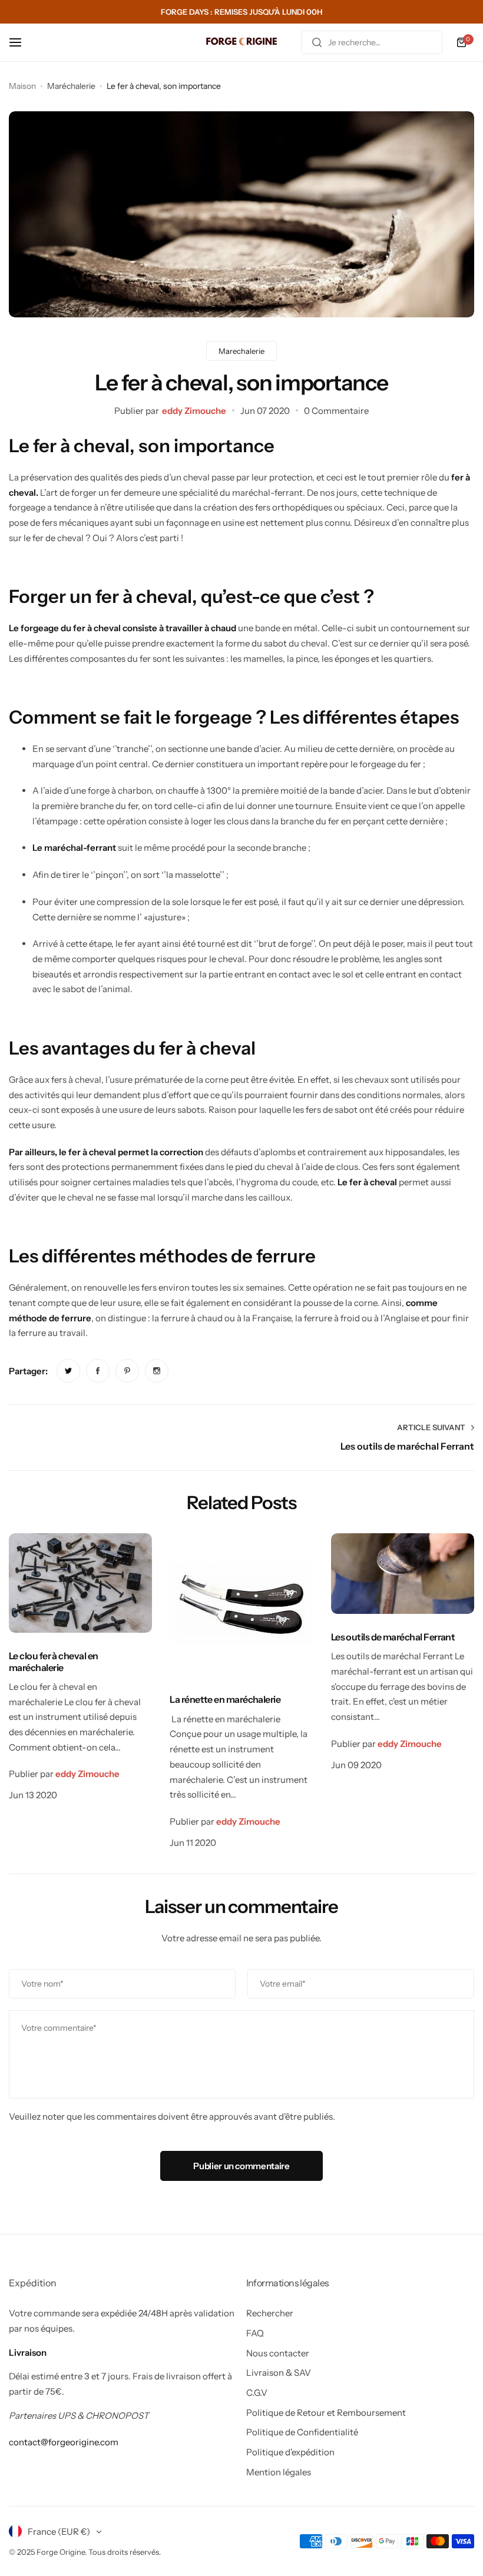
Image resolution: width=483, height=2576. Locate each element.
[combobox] (372, 42)
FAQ (255, 2333)
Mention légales (279, 2472)
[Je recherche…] (317, 42)
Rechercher (270, 2313)
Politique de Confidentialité (302, 2432)
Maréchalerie (71, 86)
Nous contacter (278, 2353)
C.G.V (257, 2393)
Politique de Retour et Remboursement (326, 2413)
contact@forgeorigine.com (64, 2442)
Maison (22, 86)
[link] (68, 1371)
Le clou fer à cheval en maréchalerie (54, 1661)
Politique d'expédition (290, 2452)
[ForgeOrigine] (241, 43)
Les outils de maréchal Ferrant (393, 1637)
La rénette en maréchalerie (225, 1699)
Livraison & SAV (279, 2373)
